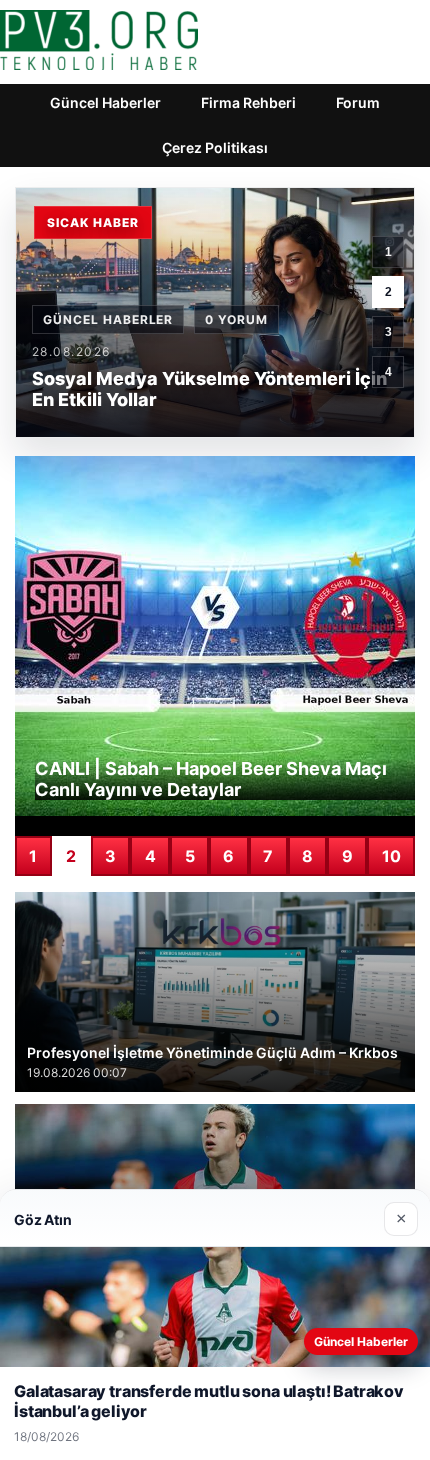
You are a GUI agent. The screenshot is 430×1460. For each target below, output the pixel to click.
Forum (358, 102)
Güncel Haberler (105, 102)
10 (391, 856)
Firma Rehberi (248, 102)
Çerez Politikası (215, 147)
